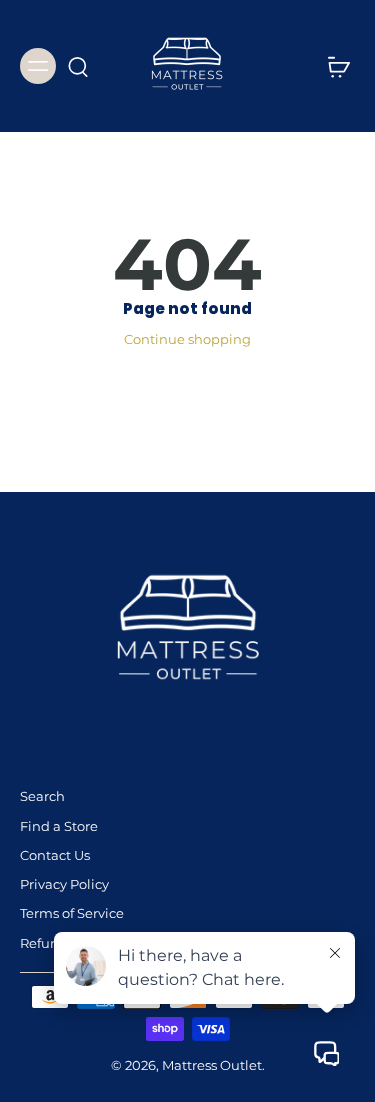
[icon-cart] (333, 66)
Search (42, 796)
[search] (78, 66)
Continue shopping (187, 339)
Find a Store (59, 826)
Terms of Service (72, 913)
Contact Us (55, 855)
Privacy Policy (64, 884)
